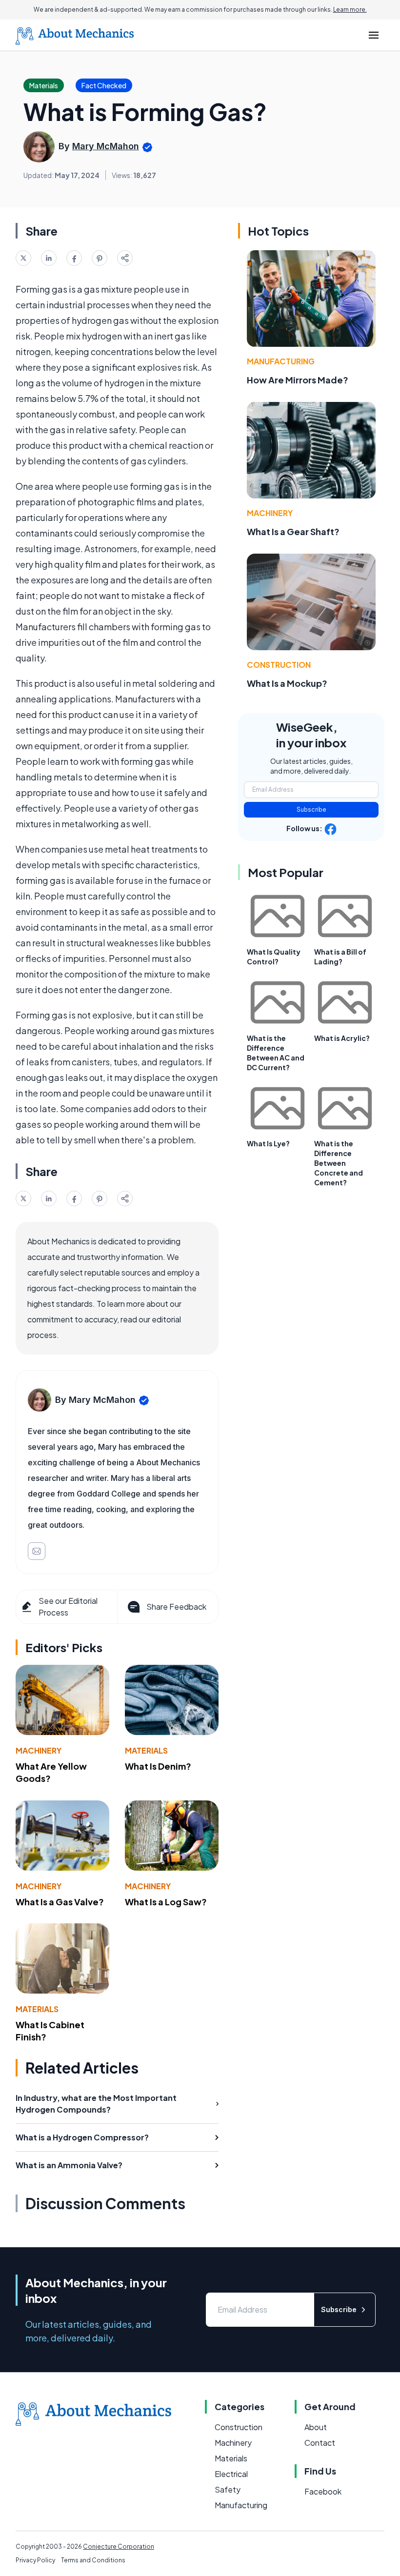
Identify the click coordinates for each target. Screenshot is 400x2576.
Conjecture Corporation (119, 2546)
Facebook (323, 2491)
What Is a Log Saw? (166, 1902)
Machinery (39, 1750)
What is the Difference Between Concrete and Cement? (339, 1163)
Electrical (231, 2474)
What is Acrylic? (342, 1038)
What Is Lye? (268, 1143)
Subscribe (311, 809)
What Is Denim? (158, 1766)
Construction (279, 665)
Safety (228, 2489)
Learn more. (350, 10)
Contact (320, 2443)
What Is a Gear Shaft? (293, 531)
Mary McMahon (106, 146)
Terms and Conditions (93, 2560)
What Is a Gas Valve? (60, 1902)
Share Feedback (176, 1607)
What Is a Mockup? (287, 683)
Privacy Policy (35, 2560)
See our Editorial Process (68, 1607)
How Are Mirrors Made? (298, 380)
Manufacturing (281, 361)
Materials (146, 1750)
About (316, 2427)
